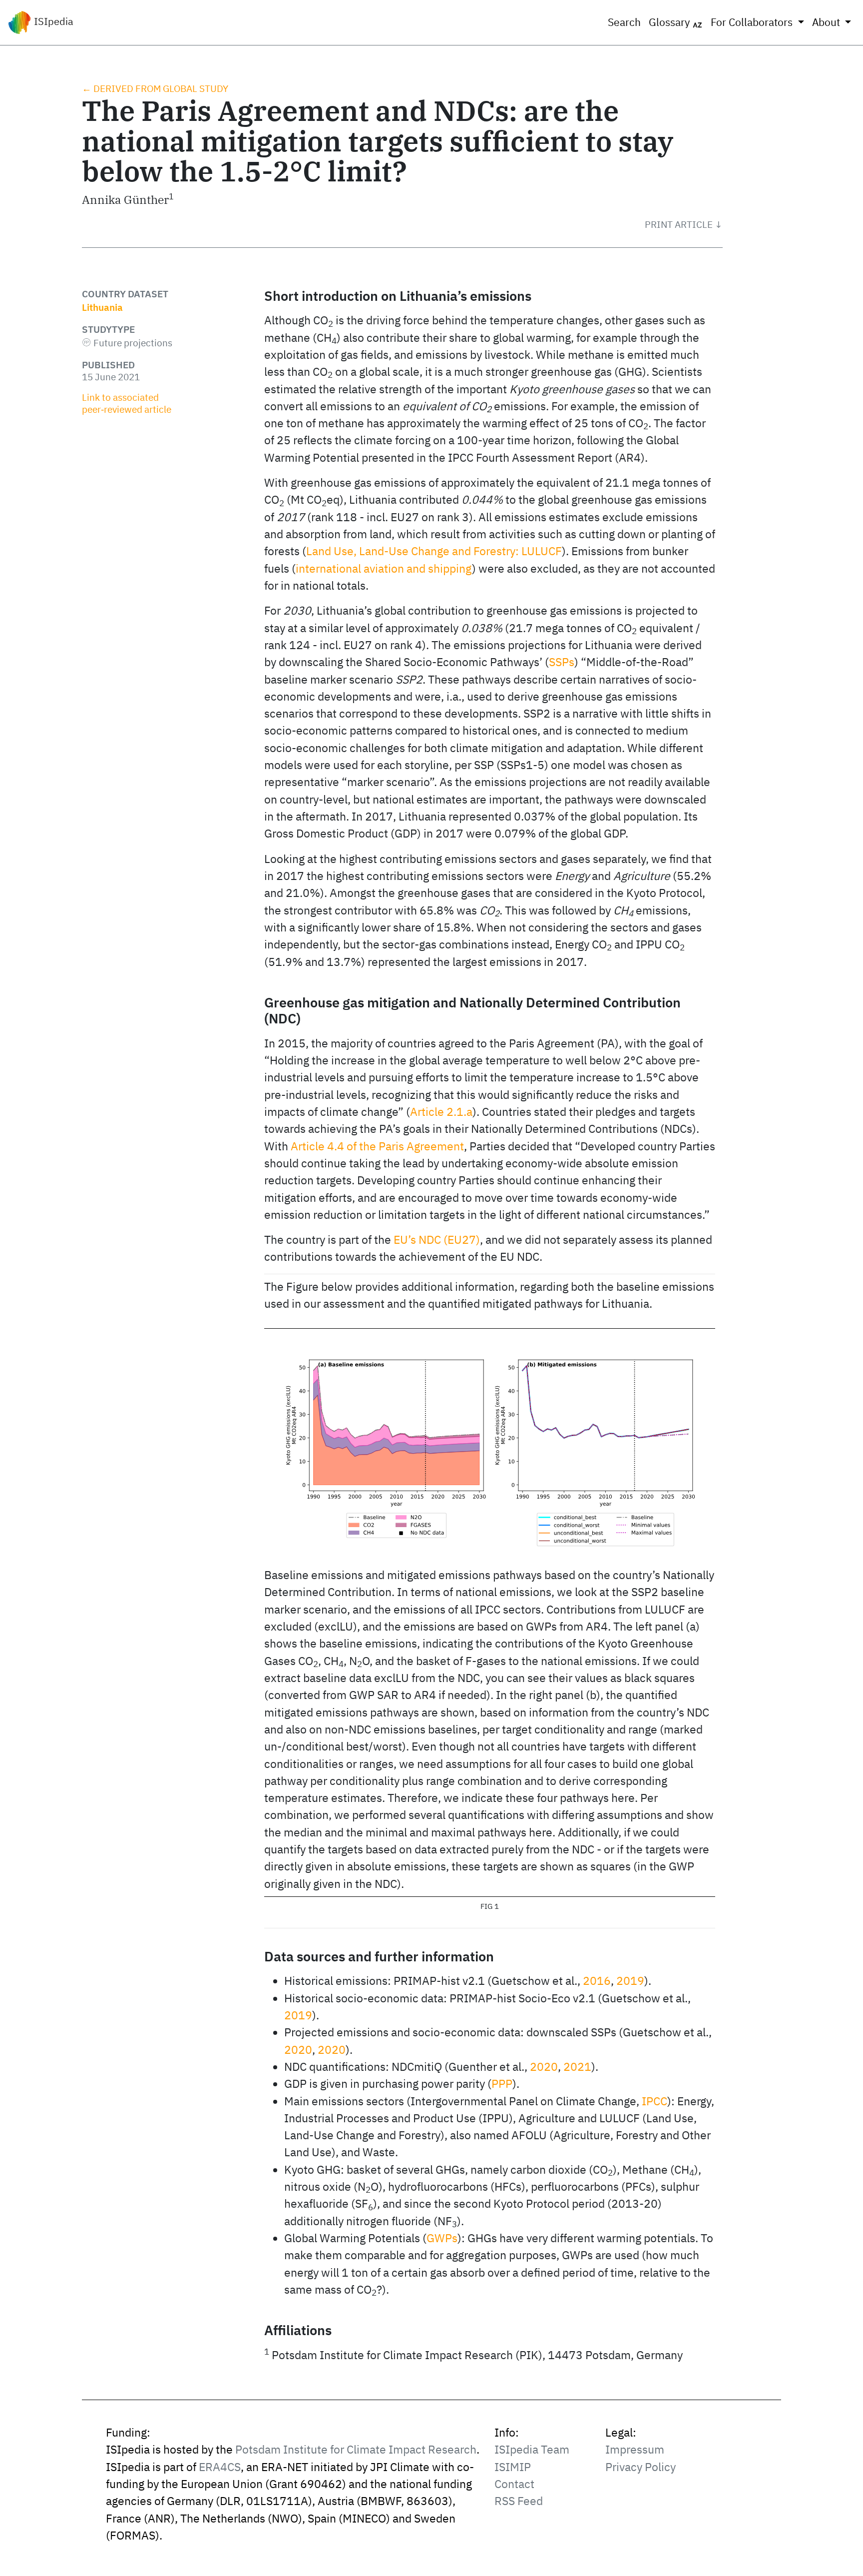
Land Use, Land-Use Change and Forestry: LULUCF (434, 551)
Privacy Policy (641, 2467)
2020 (298, 2050)
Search (624, 22)
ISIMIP (513, 2467)
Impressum (635, 2449)
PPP (502, 2084)
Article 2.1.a (441, 1112)
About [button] (827, 22)
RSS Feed (519, 2501)
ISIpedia (52, 21)
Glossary (670, 22)
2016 (597, 1981)
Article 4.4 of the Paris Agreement (377, 1146)
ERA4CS (220, 2467)
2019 (630, 1981)
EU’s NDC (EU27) (437, 1240)
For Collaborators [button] (753, 22)
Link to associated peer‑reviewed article (127, 403)
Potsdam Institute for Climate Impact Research (356, 2449)
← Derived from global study (155, 88)
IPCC (654, 2101)
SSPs (562, 662)
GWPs (442, 2238)
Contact (514, 2484)
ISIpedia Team (532, 2449)
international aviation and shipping (384, 568)
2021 (577, 2067)
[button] (684, 224)
